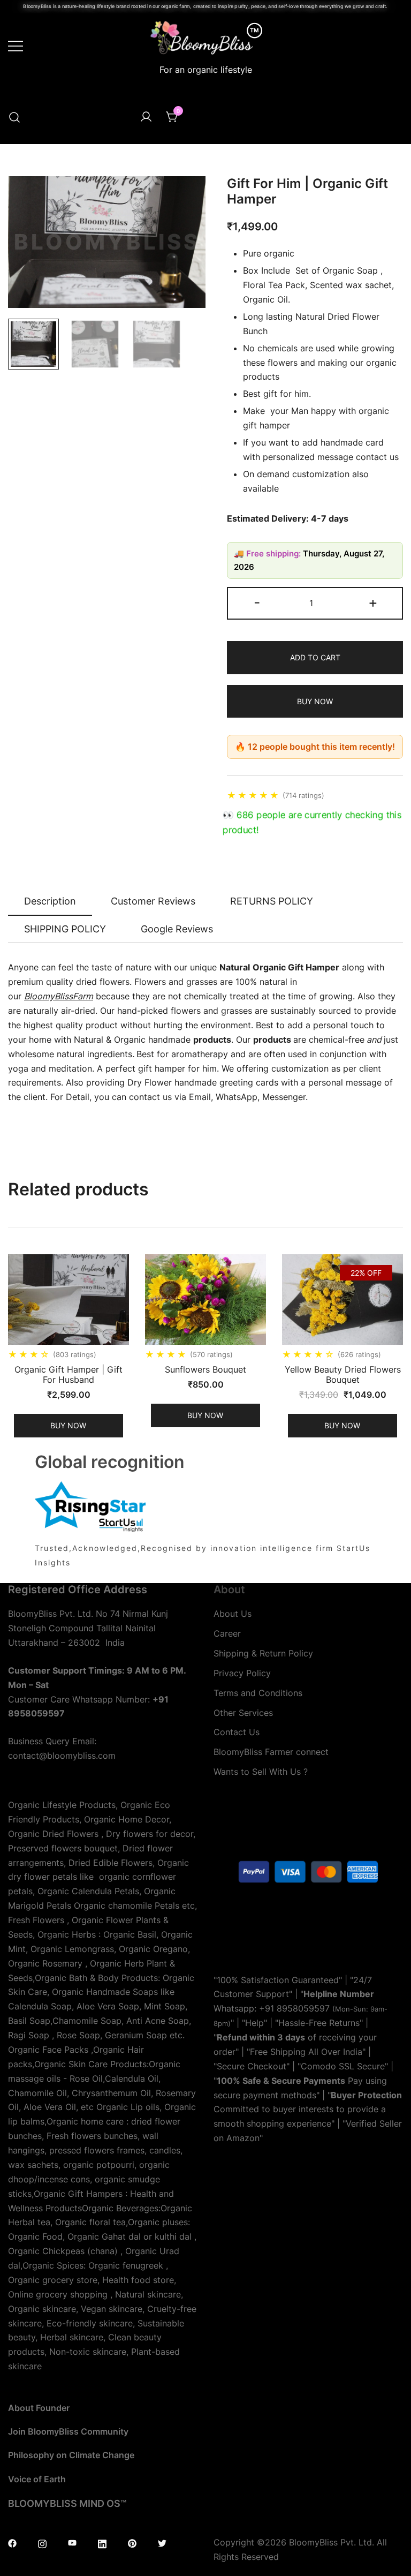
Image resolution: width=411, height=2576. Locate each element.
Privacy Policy (242, 1673)
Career (227, 1633)
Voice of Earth (37, 2479)
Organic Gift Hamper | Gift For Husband (68, 1374)
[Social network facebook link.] (12, 2542)
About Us (233, 1614)
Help (254, 2023)
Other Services (243, 1713)
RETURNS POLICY (272, 901)
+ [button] (373, 602)
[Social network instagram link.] (42, 2542)
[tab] (50, 902)
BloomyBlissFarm (59, 996)
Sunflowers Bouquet (205, 1369)
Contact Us (237, 1732)
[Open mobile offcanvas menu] (16, 45)
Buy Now (315, 701)
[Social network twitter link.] (162, 2542)
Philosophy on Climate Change (71, 2455)
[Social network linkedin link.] (102, 2542)
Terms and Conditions (258, 1693)
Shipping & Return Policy (263, 1653)
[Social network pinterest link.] (132, 2542)
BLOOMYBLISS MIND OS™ (67, 2503)
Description (50, 901)
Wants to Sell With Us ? (261, 1772)
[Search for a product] (14, 117)
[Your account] (146, 117)
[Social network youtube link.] (72, 2542)
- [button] (257, 602)
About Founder (39, 2408)
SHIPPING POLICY (65, 929)
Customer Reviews (153, 901)
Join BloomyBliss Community (68, 2431)
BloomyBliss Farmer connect (271, 1752)
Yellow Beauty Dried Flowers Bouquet (343, 1374)
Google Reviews (177, 929)
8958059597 (303, 2008)
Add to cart (315, 657)
